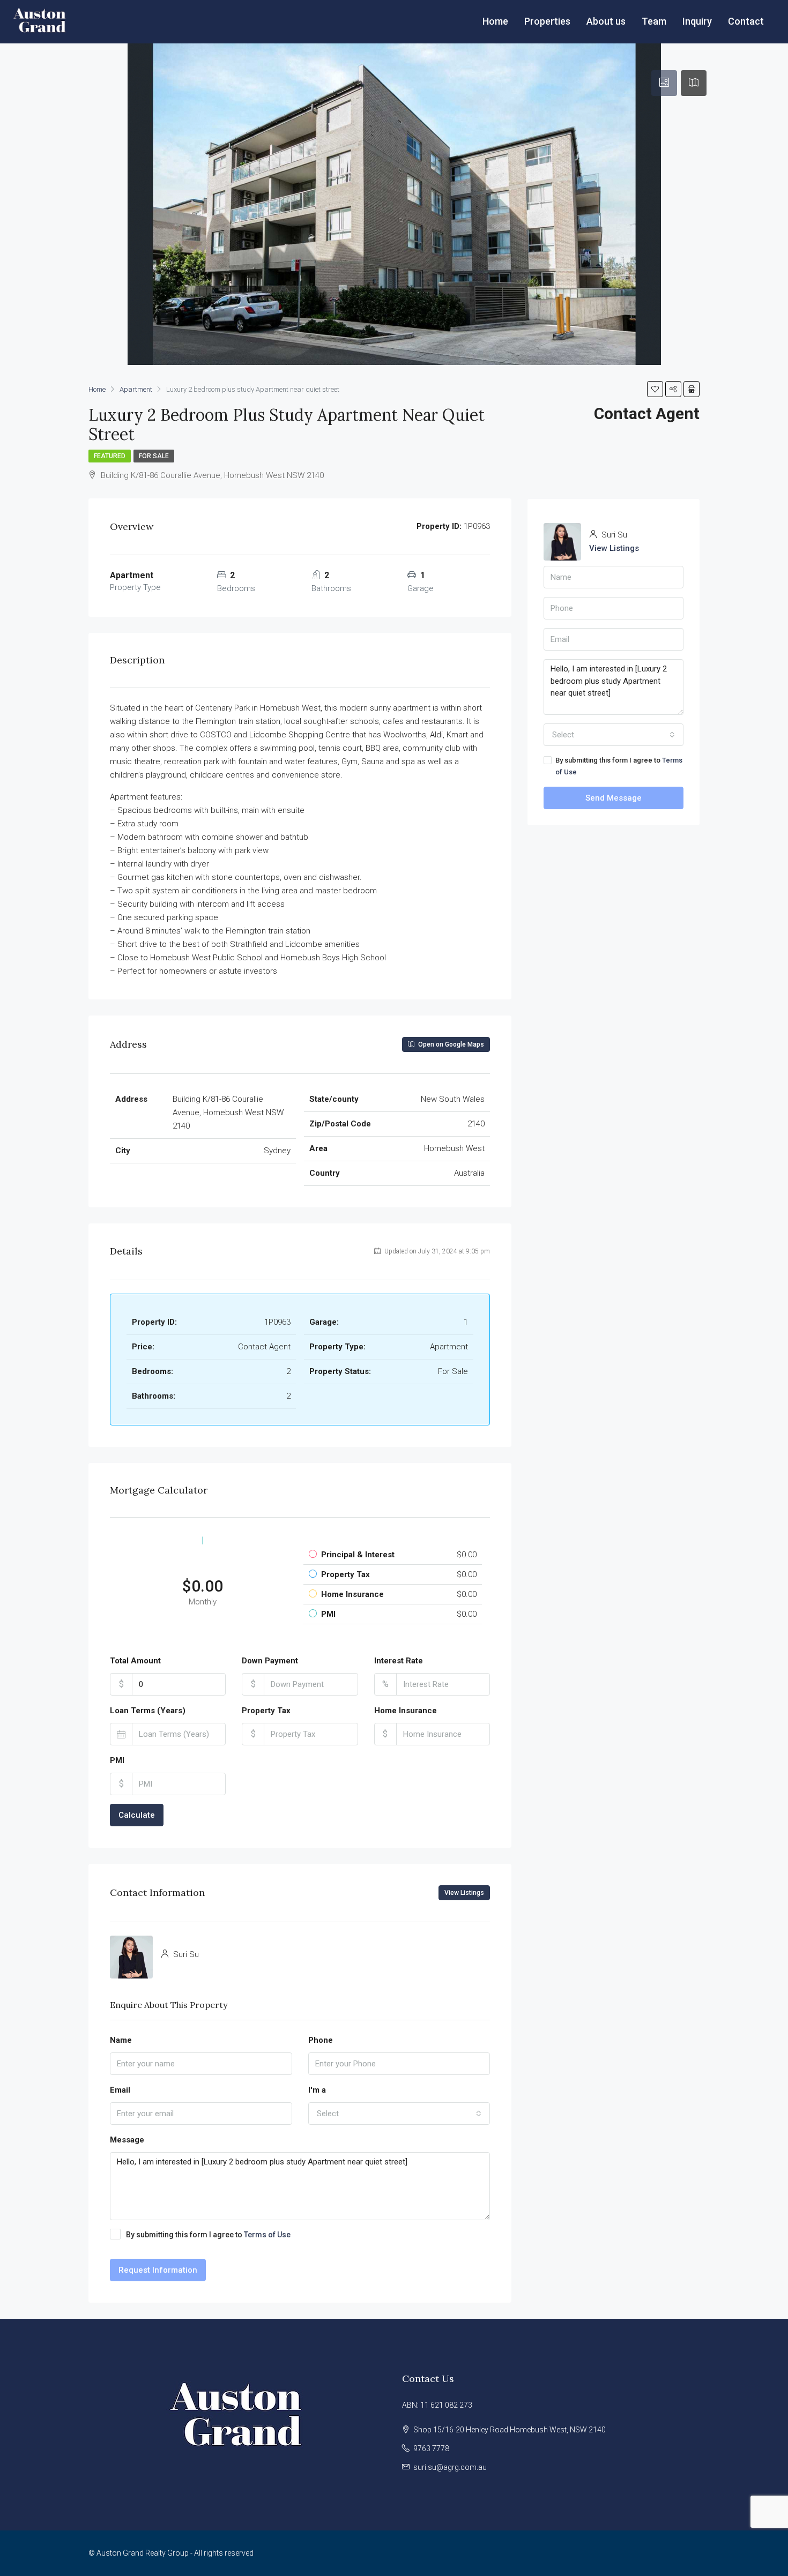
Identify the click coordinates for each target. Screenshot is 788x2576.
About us (606, 21)
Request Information (158, 2270)
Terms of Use (267, 2235)
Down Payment (270, 1661)
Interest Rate (399, 1661)
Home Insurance (406, 1711)
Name (121, 2040)
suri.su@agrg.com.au (450, 2467)
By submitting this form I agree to (208, 2235)
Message (127, 2140)
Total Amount (135, 1661)
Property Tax (266, 1711)
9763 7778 (431, 2448)
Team (654, 21)
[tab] (664, 83)
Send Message (614, 798)
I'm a (317, 2090)
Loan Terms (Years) (148, 1711)
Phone (321, 2040)
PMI (117, 1760)
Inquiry (697, 21)
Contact (746, 21)
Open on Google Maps (450, 1044)
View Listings (464, 1893)
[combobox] (399, 2114)
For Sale (154, 456)
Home (495, 21)
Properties (547, 21)
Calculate (137, 1815)
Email (120, 2090)
